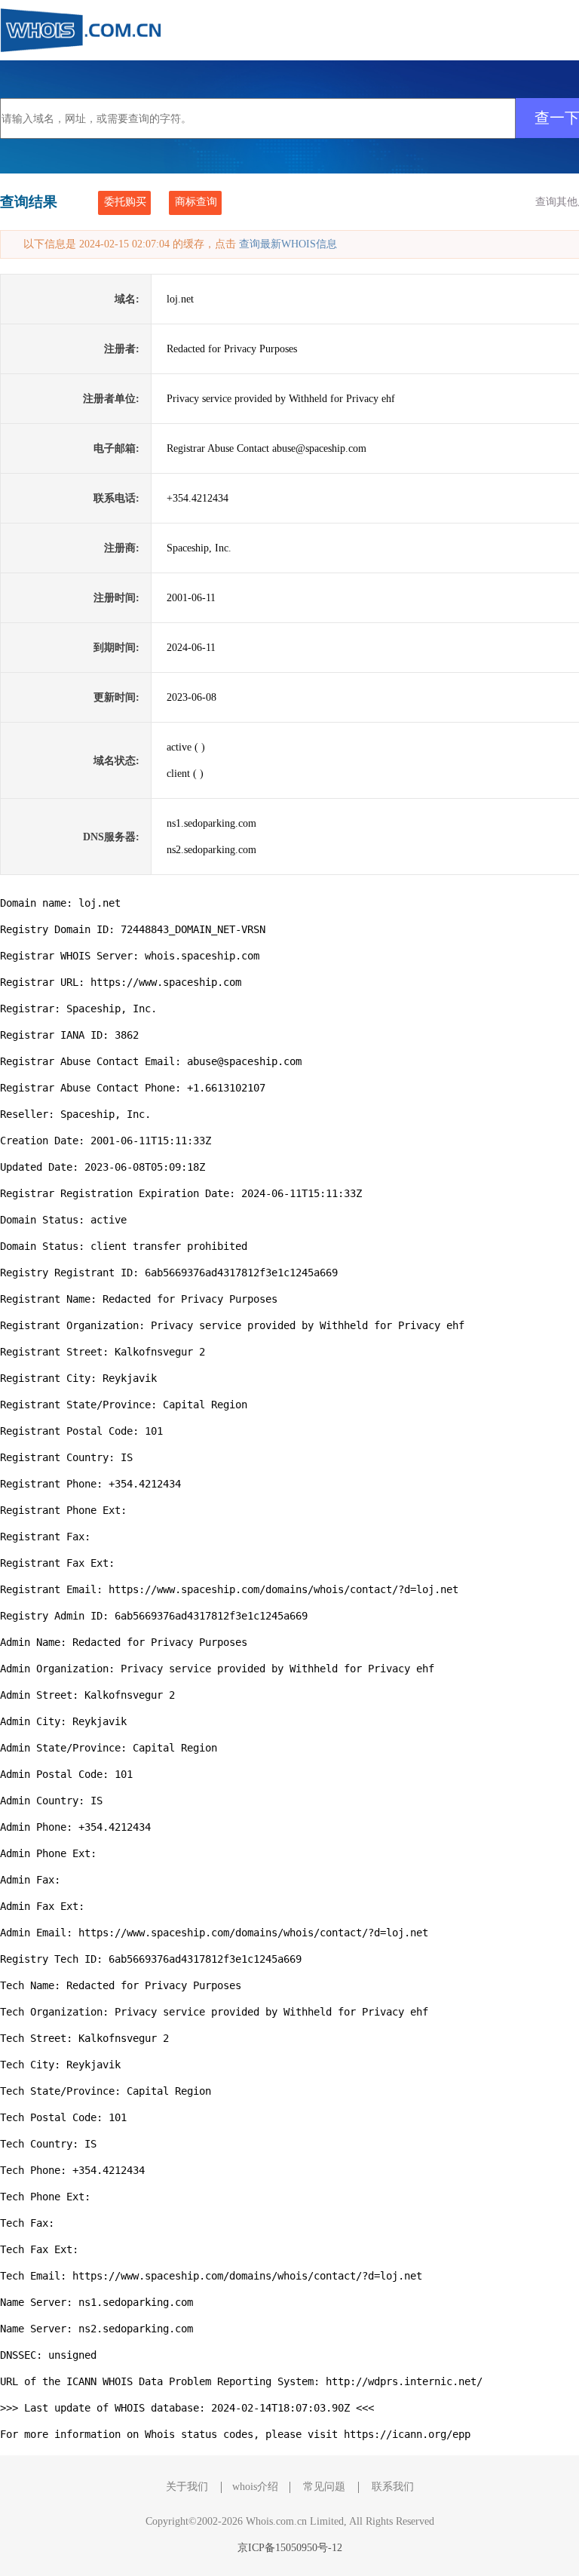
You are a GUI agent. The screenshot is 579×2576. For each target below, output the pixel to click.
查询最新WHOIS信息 (288, 244)
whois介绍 (255, 2487)
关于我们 (187, 2487)
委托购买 (125, 202)
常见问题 (324, 2487)
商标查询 (196, 202)
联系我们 (393, 2487)
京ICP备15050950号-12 (290, 2548)
